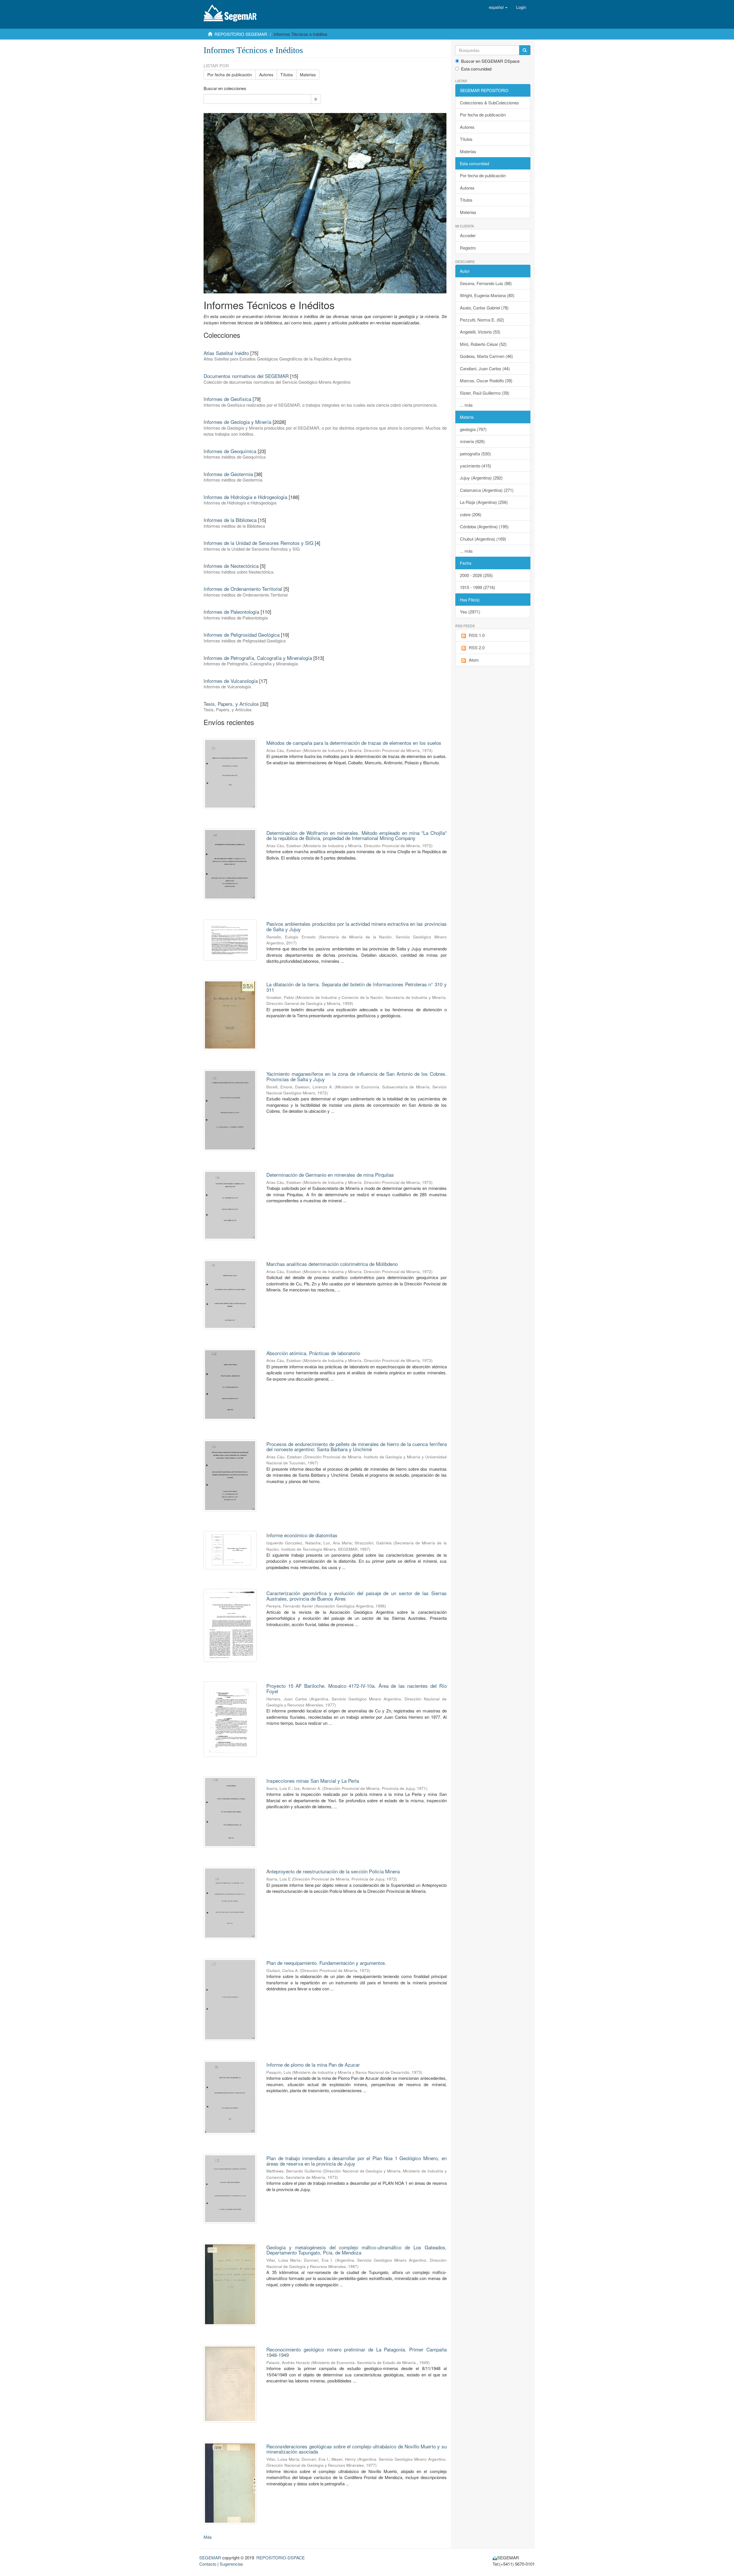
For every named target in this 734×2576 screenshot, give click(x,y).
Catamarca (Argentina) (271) (487, 490)
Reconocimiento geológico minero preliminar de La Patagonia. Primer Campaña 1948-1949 (356, 2352)
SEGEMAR (210, 2558)
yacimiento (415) (476, 466)
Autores (266, 75)
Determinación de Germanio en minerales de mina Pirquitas (330, 1175)
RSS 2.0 (477, 647)
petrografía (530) (475, 454)
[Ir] (525, 50)
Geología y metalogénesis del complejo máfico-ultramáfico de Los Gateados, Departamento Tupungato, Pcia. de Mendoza (356, 2250)
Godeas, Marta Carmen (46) (486, 356)
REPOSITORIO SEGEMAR (241, 34)
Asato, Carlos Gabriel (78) (484, 308)
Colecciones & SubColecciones (489, 103)
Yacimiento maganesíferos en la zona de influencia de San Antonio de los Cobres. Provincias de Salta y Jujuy (356, 1076)
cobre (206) (471, 514)
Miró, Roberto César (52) (483, 344)
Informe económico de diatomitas (302, 1535)
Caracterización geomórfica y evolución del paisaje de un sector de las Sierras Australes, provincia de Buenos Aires (356, 1596)
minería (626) (472, 441)
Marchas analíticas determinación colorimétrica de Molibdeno (332, 1264)
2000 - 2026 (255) (476, 575)
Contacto (208, 2564)
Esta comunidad (476, 69)
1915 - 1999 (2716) (478, 587)
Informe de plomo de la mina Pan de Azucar (313, 2064)
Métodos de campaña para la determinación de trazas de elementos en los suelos (354, 743)
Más (208, 2537)
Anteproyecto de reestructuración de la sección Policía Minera (333, 1871)
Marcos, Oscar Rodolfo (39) (486, 380)
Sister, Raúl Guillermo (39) (485, 393)
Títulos (287, 75)
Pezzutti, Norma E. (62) (482, 320)
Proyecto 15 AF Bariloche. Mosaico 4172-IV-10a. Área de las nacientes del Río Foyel (356, 1688)
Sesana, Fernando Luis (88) (486, 283)
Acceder (468, 235)
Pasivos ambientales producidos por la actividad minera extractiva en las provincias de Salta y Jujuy (356, 926)
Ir (316, 99)
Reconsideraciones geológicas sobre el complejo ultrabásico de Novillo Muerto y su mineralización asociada (356, 2449)
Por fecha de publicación (230, 75)
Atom (474, 660)
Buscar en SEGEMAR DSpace (490, 61)
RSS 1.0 (477, 635)
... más (466, 405)
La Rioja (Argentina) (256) (484, 502)
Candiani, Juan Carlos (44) (485, 368)
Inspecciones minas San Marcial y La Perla (313, 1781)
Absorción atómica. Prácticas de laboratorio (313, 1353)
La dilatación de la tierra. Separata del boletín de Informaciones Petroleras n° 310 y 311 (356, 987)
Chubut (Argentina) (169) (483, 539)
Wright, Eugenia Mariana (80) (487, 295)
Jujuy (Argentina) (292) (481, 478)
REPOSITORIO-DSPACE (281, 2558)
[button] (498, 7)
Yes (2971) (470, 612)
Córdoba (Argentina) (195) (484, 526)
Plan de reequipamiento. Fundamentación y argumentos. (326, 1963)
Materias (308, 75)
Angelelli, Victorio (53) (480, 332)
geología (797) (473, 429)
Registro (468, 248)
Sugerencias (231, 2564)
